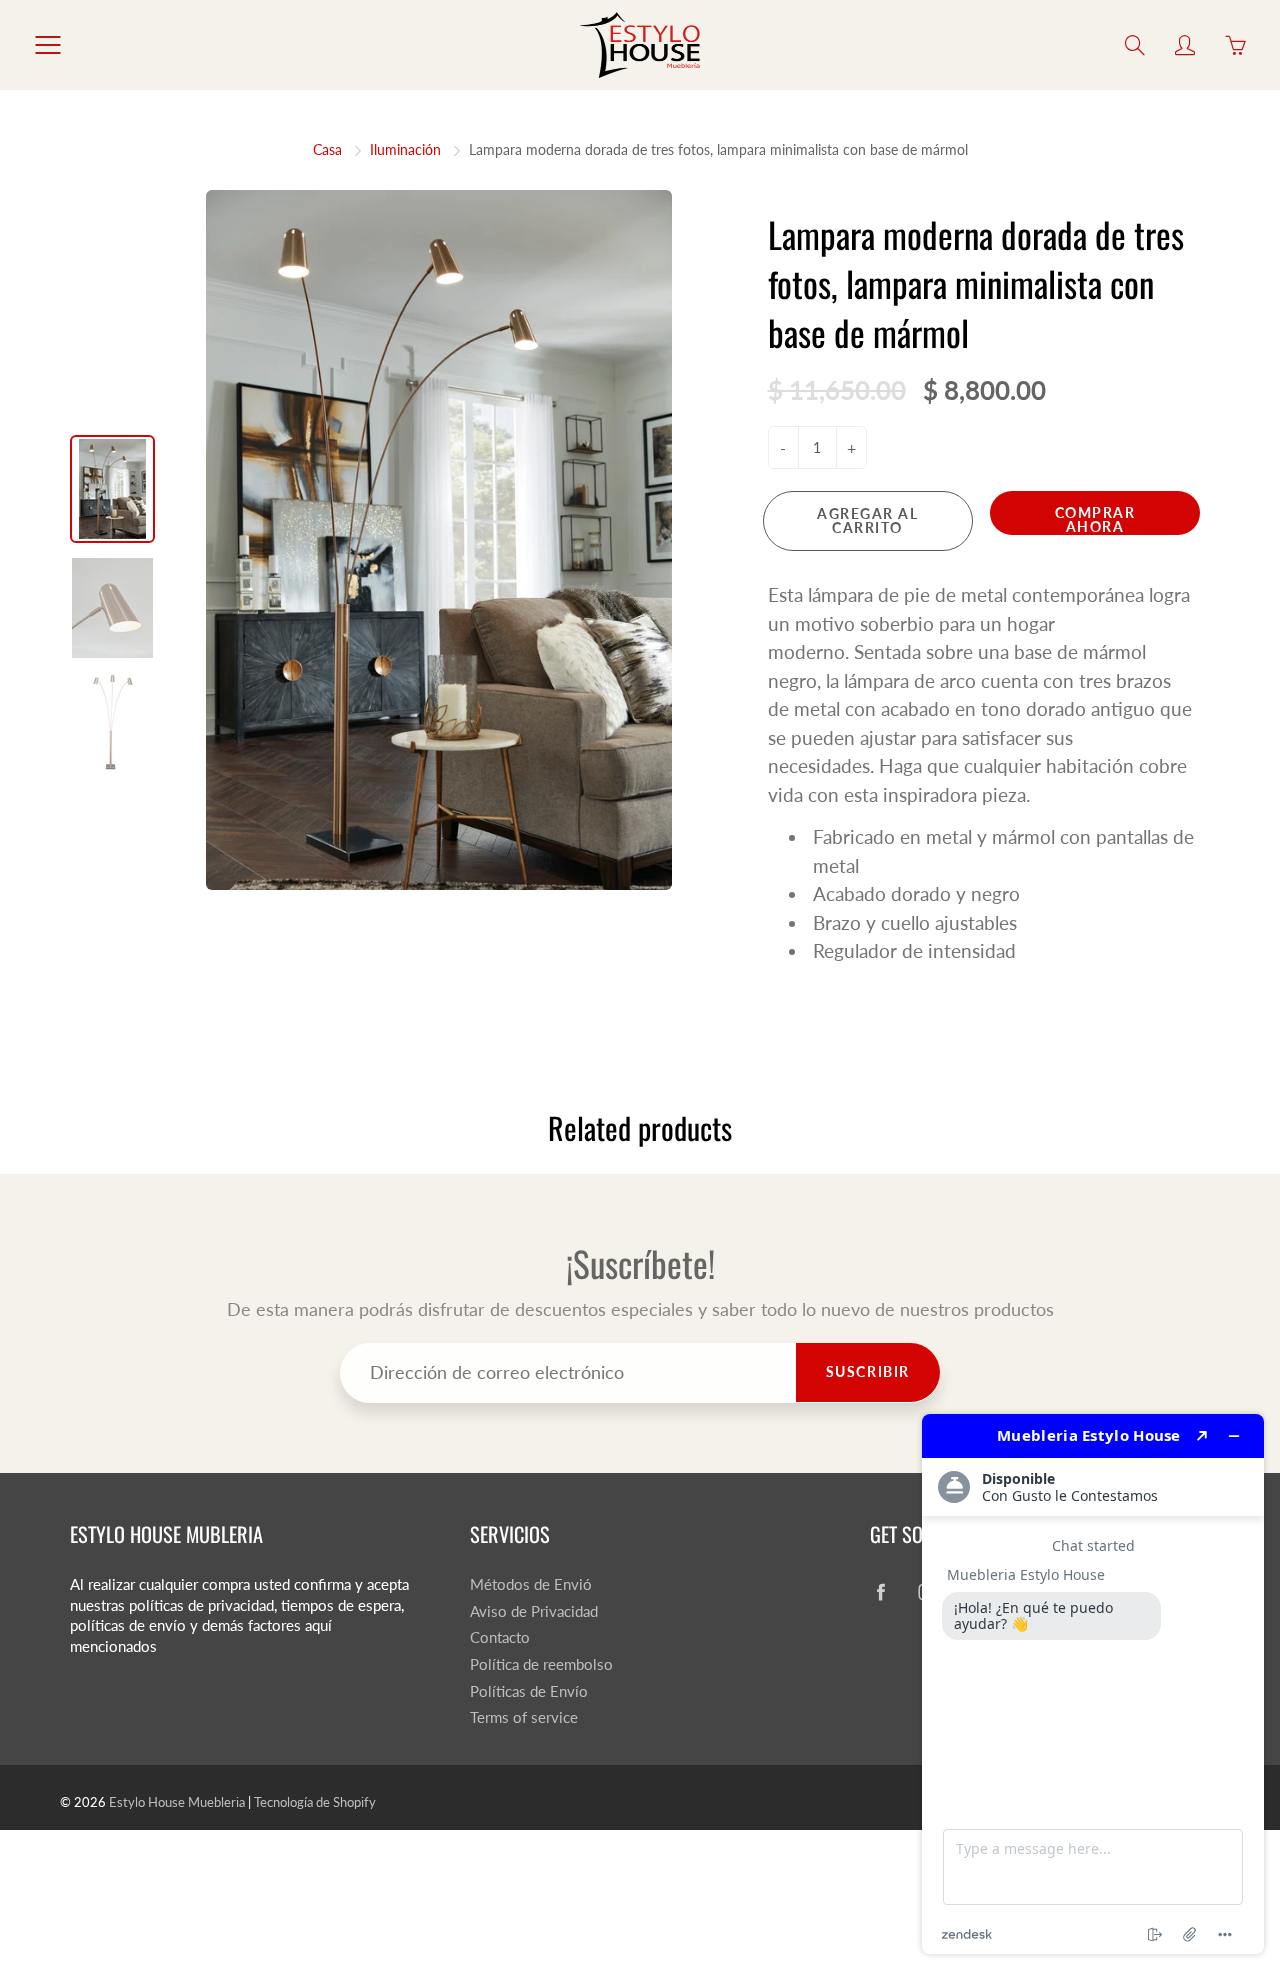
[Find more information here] (1093, 1684)
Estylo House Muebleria (177, 1802)
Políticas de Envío (529, 1691)
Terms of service (524, 1717)
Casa (327, 149)
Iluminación (405, 149)
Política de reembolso (541, 1664)
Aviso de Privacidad (534, 1611)
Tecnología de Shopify (315, 1802)
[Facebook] (880, 1592)
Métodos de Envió (531, 1584)
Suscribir (868, 1371)
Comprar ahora (1095, 519)
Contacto (500, 1637)
